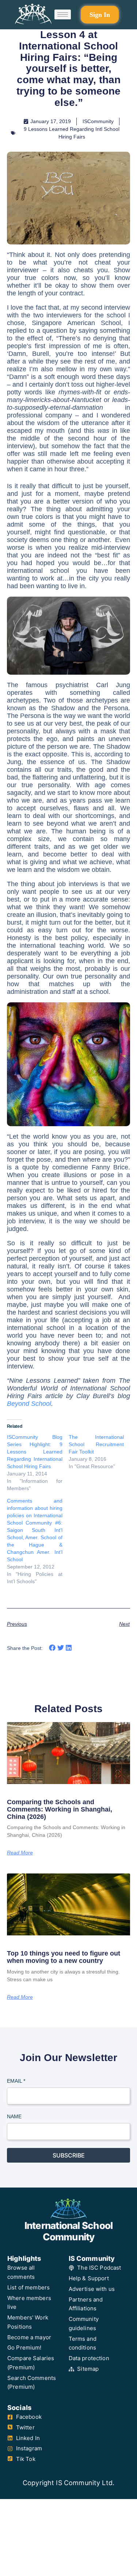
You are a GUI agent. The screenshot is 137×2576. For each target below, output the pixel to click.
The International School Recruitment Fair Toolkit (96, 1444)
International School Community (68, 2231)
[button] (52, 1648)
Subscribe (69, 2155)
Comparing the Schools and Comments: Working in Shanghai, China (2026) (60, 1809)
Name (14, 2116)
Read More (20, 1853)
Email (16, 2081)
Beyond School (29, 1404)
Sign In (100, 15)
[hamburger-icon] (63, 15)
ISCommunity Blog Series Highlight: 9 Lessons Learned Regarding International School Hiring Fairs (35, 1452)
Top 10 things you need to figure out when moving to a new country (64, 1957)
